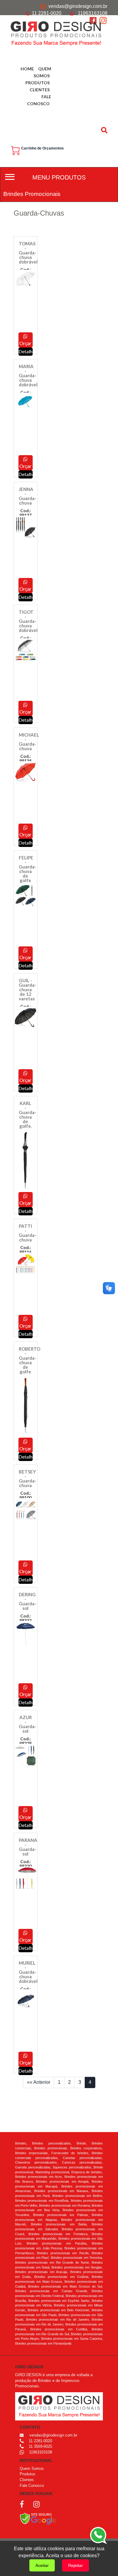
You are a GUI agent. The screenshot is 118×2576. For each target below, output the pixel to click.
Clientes (27, 2480)
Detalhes (26, 2071)
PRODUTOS (38, 83)
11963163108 (93, 13)
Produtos (28, 2474)
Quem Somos (32, 2469)
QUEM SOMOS (42, 72)
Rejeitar (75, 2565)
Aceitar (42, 2565)
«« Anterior (39, 2082)
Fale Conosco (32, 2485)
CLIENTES (40, 90)
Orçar (25, 343)
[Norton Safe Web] (38, 2518)
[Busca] (105, 130)
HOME (27, 69)
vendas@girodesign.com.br (78, 6)
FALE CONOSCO (39, 100)
